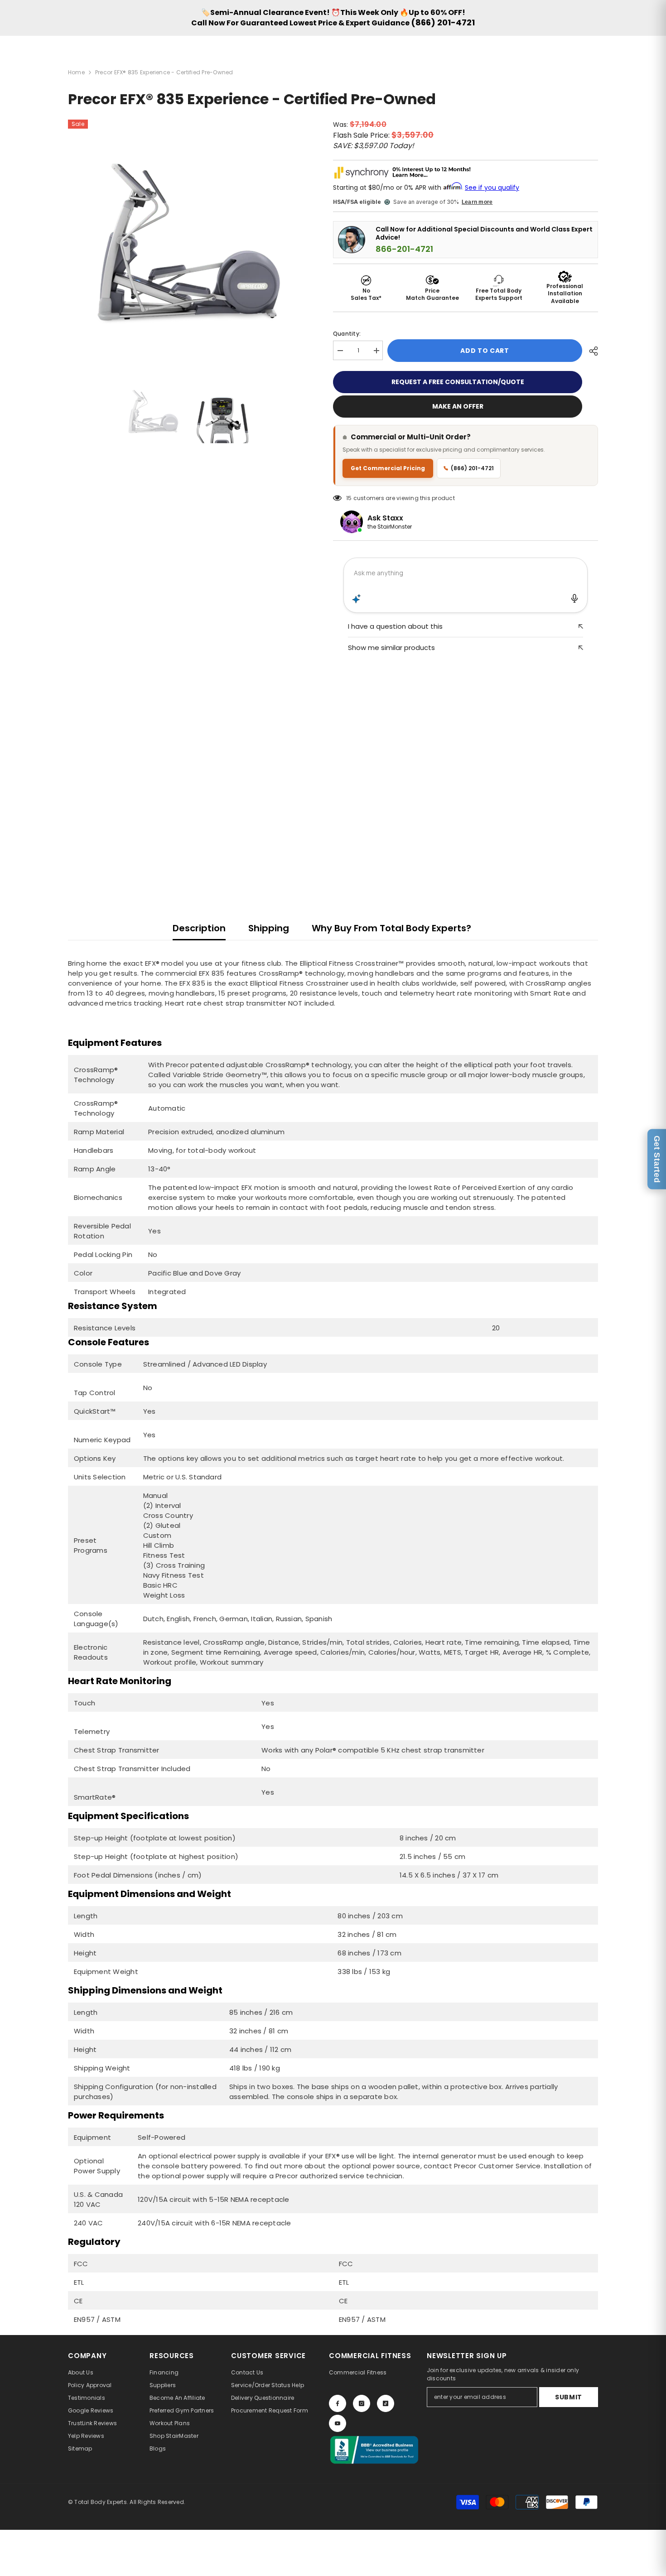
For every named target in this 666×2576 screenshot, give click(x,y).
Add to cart (485, 351)
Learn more (477, 202)
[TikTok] (386, 2403)
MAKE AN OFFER (458, 406)
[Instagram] (362, 2403)
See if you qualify (492, 188)
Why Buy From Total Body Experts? (391, 928)
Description (199, 928)
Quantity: (347, 334)
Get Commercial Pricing (388, 468)
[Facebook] (338, 2403)
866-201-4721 (404, 249)
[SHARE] (590, 351)
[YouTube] (338, 2423)
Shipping (269, 928)
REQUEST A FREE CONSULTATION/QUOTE (458, 382)
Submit (569, 2397)
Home (76, 72)
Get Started (657, 1159)
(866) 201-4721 (443, 22)
